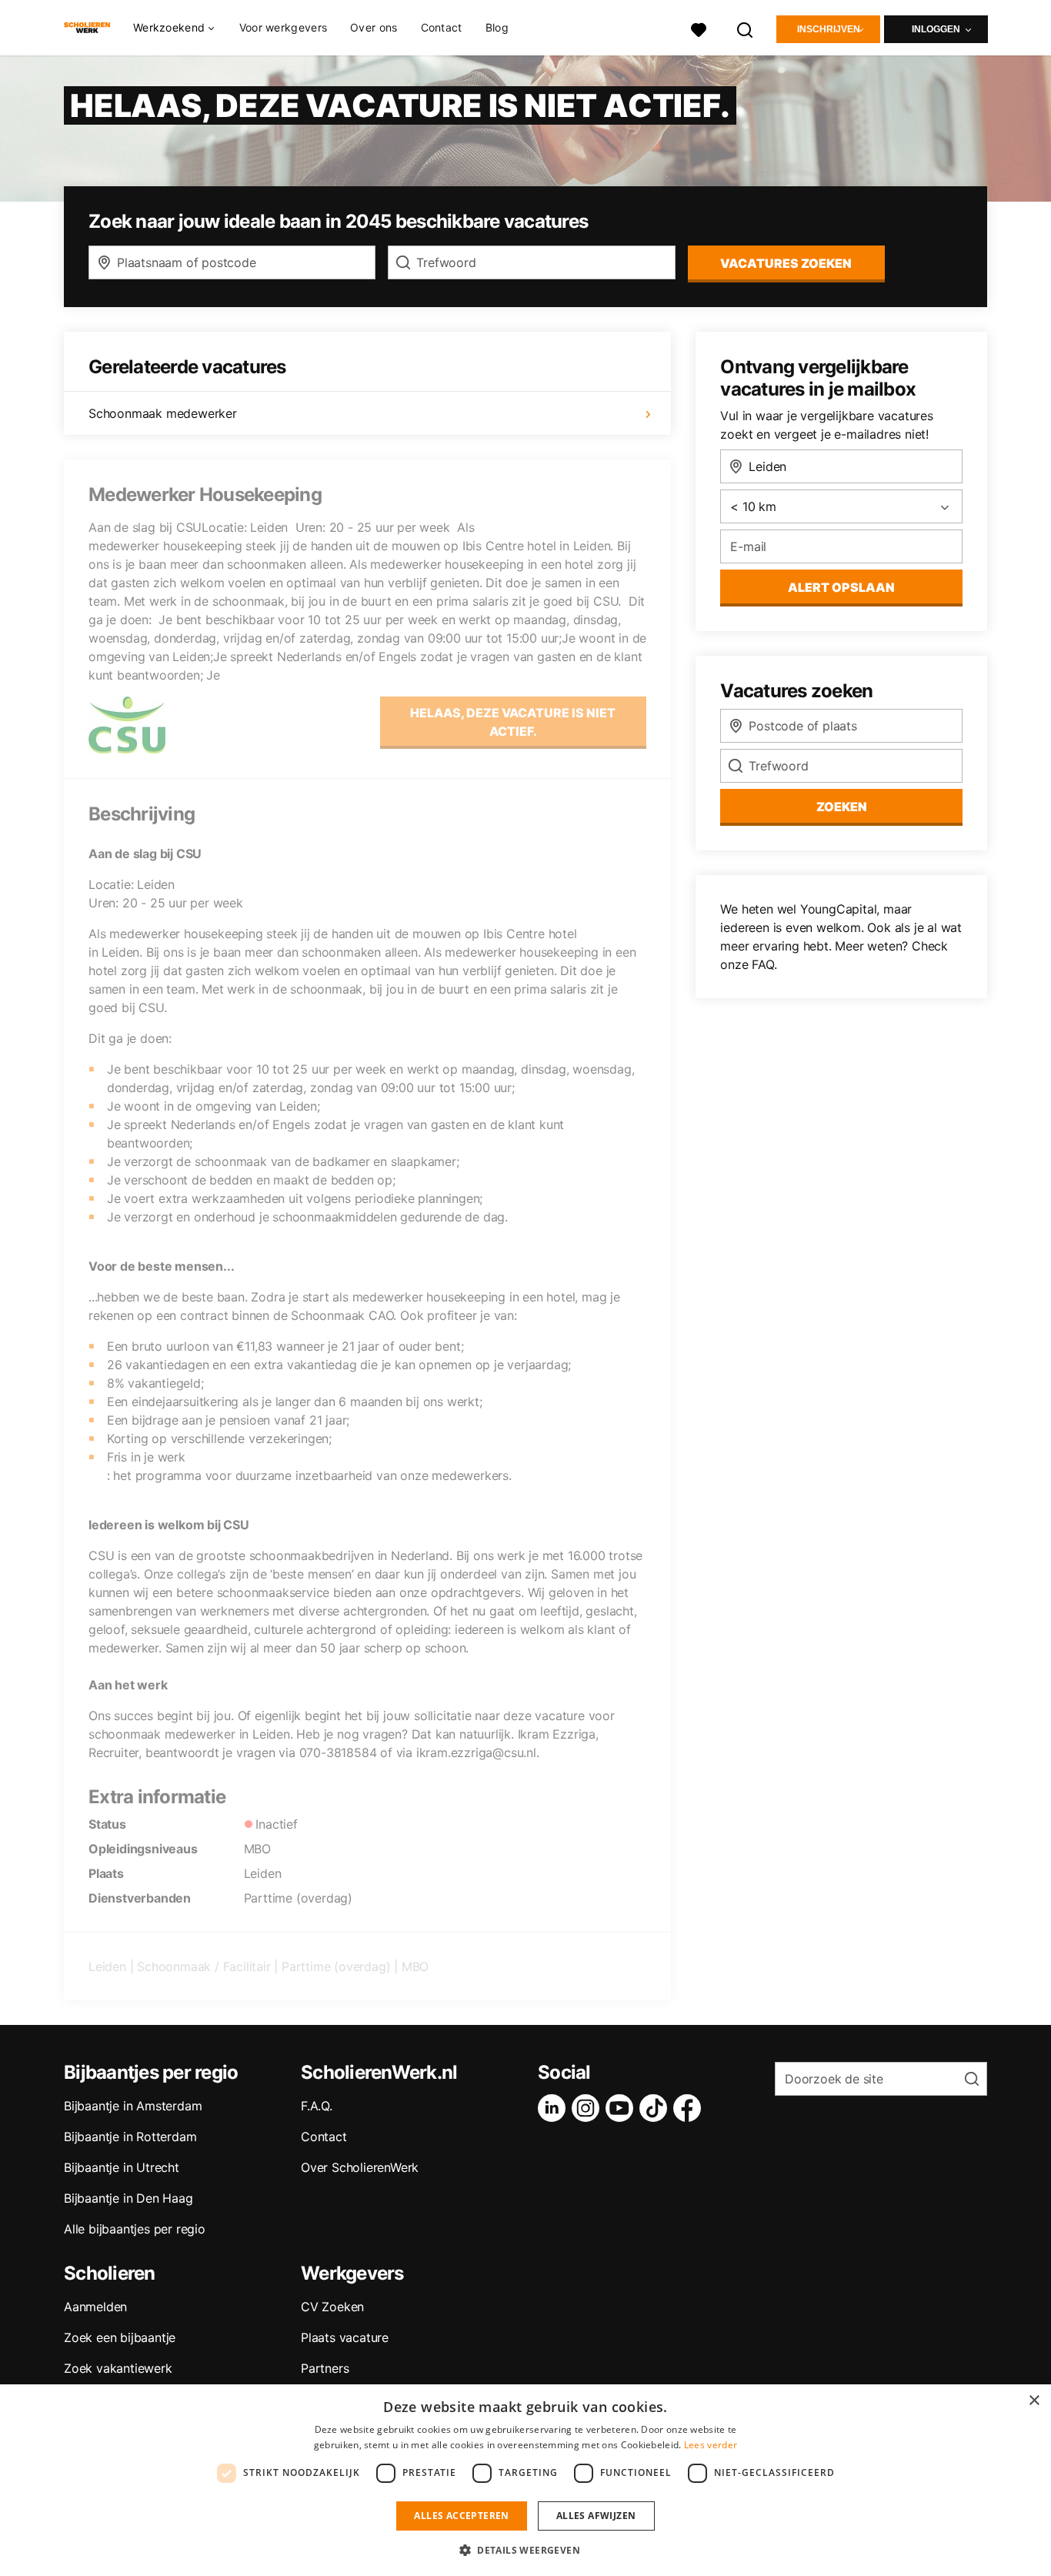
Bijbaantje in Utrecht (122, 2167)
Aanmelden (95, 2307)
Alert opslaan (841, 587)
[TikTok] (656, 2108)
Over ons (374, 27)
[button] (525, 2550)
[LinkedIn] (555, 2108)
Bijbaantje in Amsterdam (133, 2106)
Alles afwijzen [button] (596, 2516)
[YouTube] (622, 2108)
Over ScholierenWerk (360, 2167)
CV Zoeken (332, 2307)
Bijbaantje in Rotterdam (130, 2137)
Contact (442, 27)
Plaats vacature (345, 2337)
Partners (325, 2368)
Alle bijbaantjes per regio (135, 2229)
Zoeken (842, 807)
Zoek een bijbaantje (120, 2337)
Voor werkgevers (284, 27)
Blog (497, 27)
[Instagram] (589, 2108)
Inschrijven (829, 29)
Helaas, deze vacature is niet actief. (513, 722)
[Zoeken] (746, 28)
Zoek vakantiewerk (118, 2368)
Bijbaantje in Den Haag (128, 2198)
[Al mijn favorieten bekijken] (699, 28)
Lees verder (711, 2445)
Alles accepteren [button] (461, 2516)
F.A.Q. (317, 2106)
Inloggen (936, 29)
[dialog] (525, 2480)
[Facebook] (690, 2108)
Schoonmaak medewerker (163, 413)
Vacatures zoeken (786, 263)
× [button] (1034, 2401)
